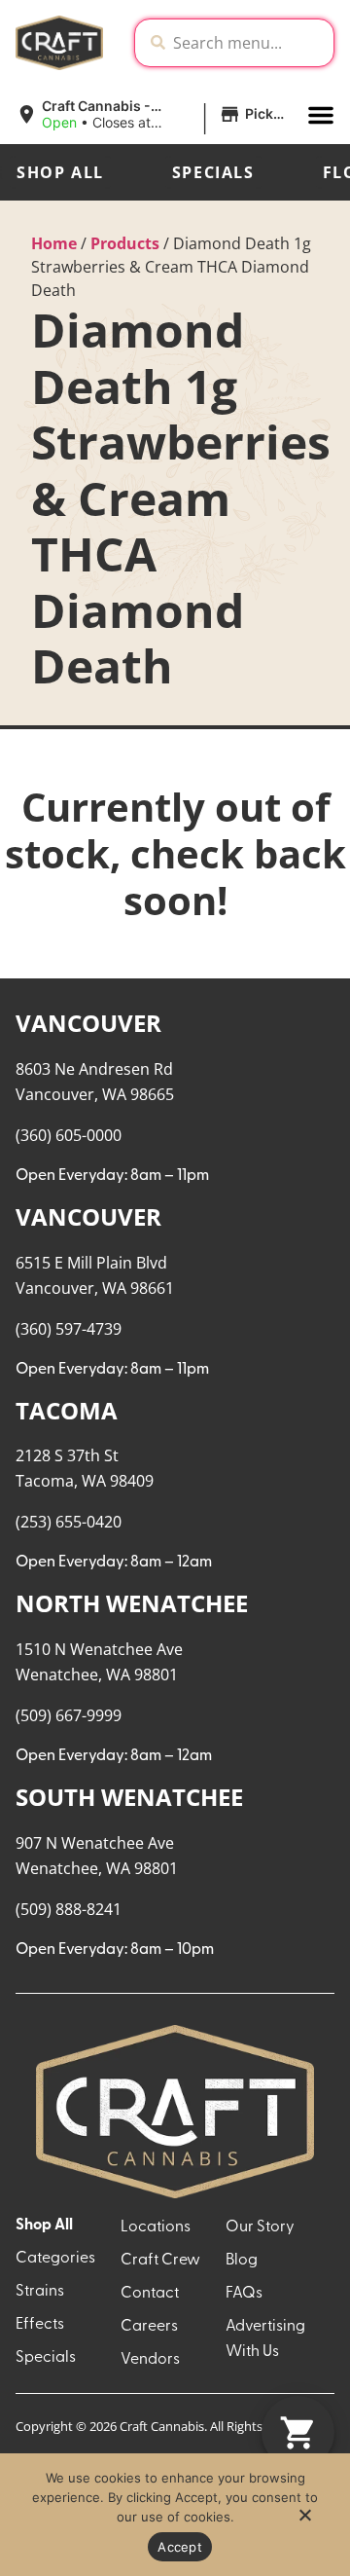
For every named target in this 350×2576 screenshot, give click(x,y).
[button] (154, 115)
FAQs (244, 2294)
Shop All (60, 172)
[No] (304, 2521)
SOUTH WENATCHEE (129, 1797)
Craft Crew (160, 2261)
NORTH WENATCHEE (132, 1603)
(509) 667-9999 (69, 1715)
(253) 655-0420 (69, 1522)
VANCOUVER (88, 1023)
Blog (242, 2261)
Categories (55, 2259)
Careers (149, 2327)
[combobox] (249, 43)
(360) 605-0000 (69, 1135)
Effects (40, 2325)
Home (54, 243)
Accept (180, 2547)
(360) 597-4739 (69, 1329)
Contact (150, 2294)
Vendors (150, 2360)
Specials (213, 172)
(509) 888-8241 (69, 1909)
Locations (156, 2227)
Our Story (260, 2227)
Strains (40, 2292)
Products (125, 243)
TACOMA (67, 1410)
